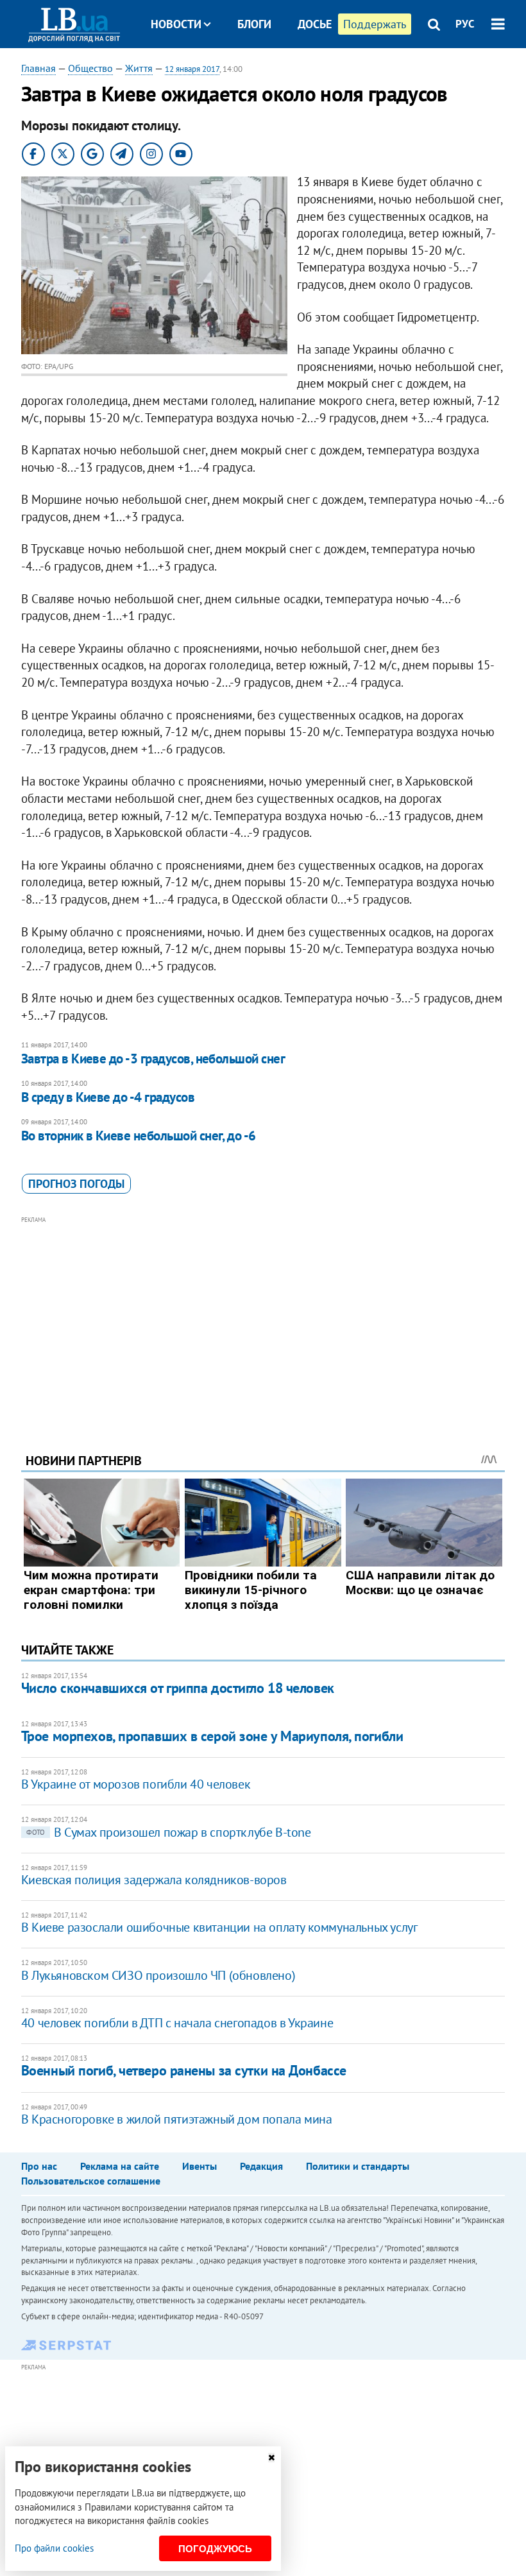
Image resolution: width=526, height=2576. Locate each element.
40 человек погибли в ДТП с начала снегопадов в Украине (177, 2023)
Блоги (254, 24)
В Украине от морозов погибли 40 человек (136, 1784)
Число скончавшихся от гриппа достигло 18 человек (178, 1688)
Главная (38, 68)
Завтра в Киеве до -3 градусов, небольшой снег (153, 1059)
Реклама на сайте (120, 2166)
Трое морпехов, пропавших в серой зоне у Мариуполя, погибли (212, 1736)
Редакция (261, 2166)
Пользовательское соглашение (91, 2181)
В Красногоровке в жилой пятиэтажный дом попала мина (177, 2119)
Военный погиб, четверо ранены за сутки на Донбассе (184, 2070)
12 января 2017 (192, 69)
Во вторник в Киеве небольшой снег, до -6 (139, 1136)
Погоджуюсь (215, 2549)
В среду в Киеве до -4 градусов (108, 1097)
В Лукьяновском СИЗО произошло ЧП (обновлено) (158, 1975)
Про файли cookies (54, 2548)
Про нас (39, 2166)
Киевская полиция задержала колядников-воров (154, 1880)
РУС (465, 24)
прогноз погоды (76, 1184)
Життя (139, 68)
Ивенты (199, 2166)
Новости (176, 24)
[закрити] (271, 2458)
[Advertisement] (263, 1317)
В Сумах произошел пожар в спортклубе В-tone (169, 1832)
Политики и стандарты (358, 2166)
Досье (315, 24)
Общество (90, 68)
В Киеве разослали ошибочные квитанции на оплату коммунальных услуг (219, 1927)
